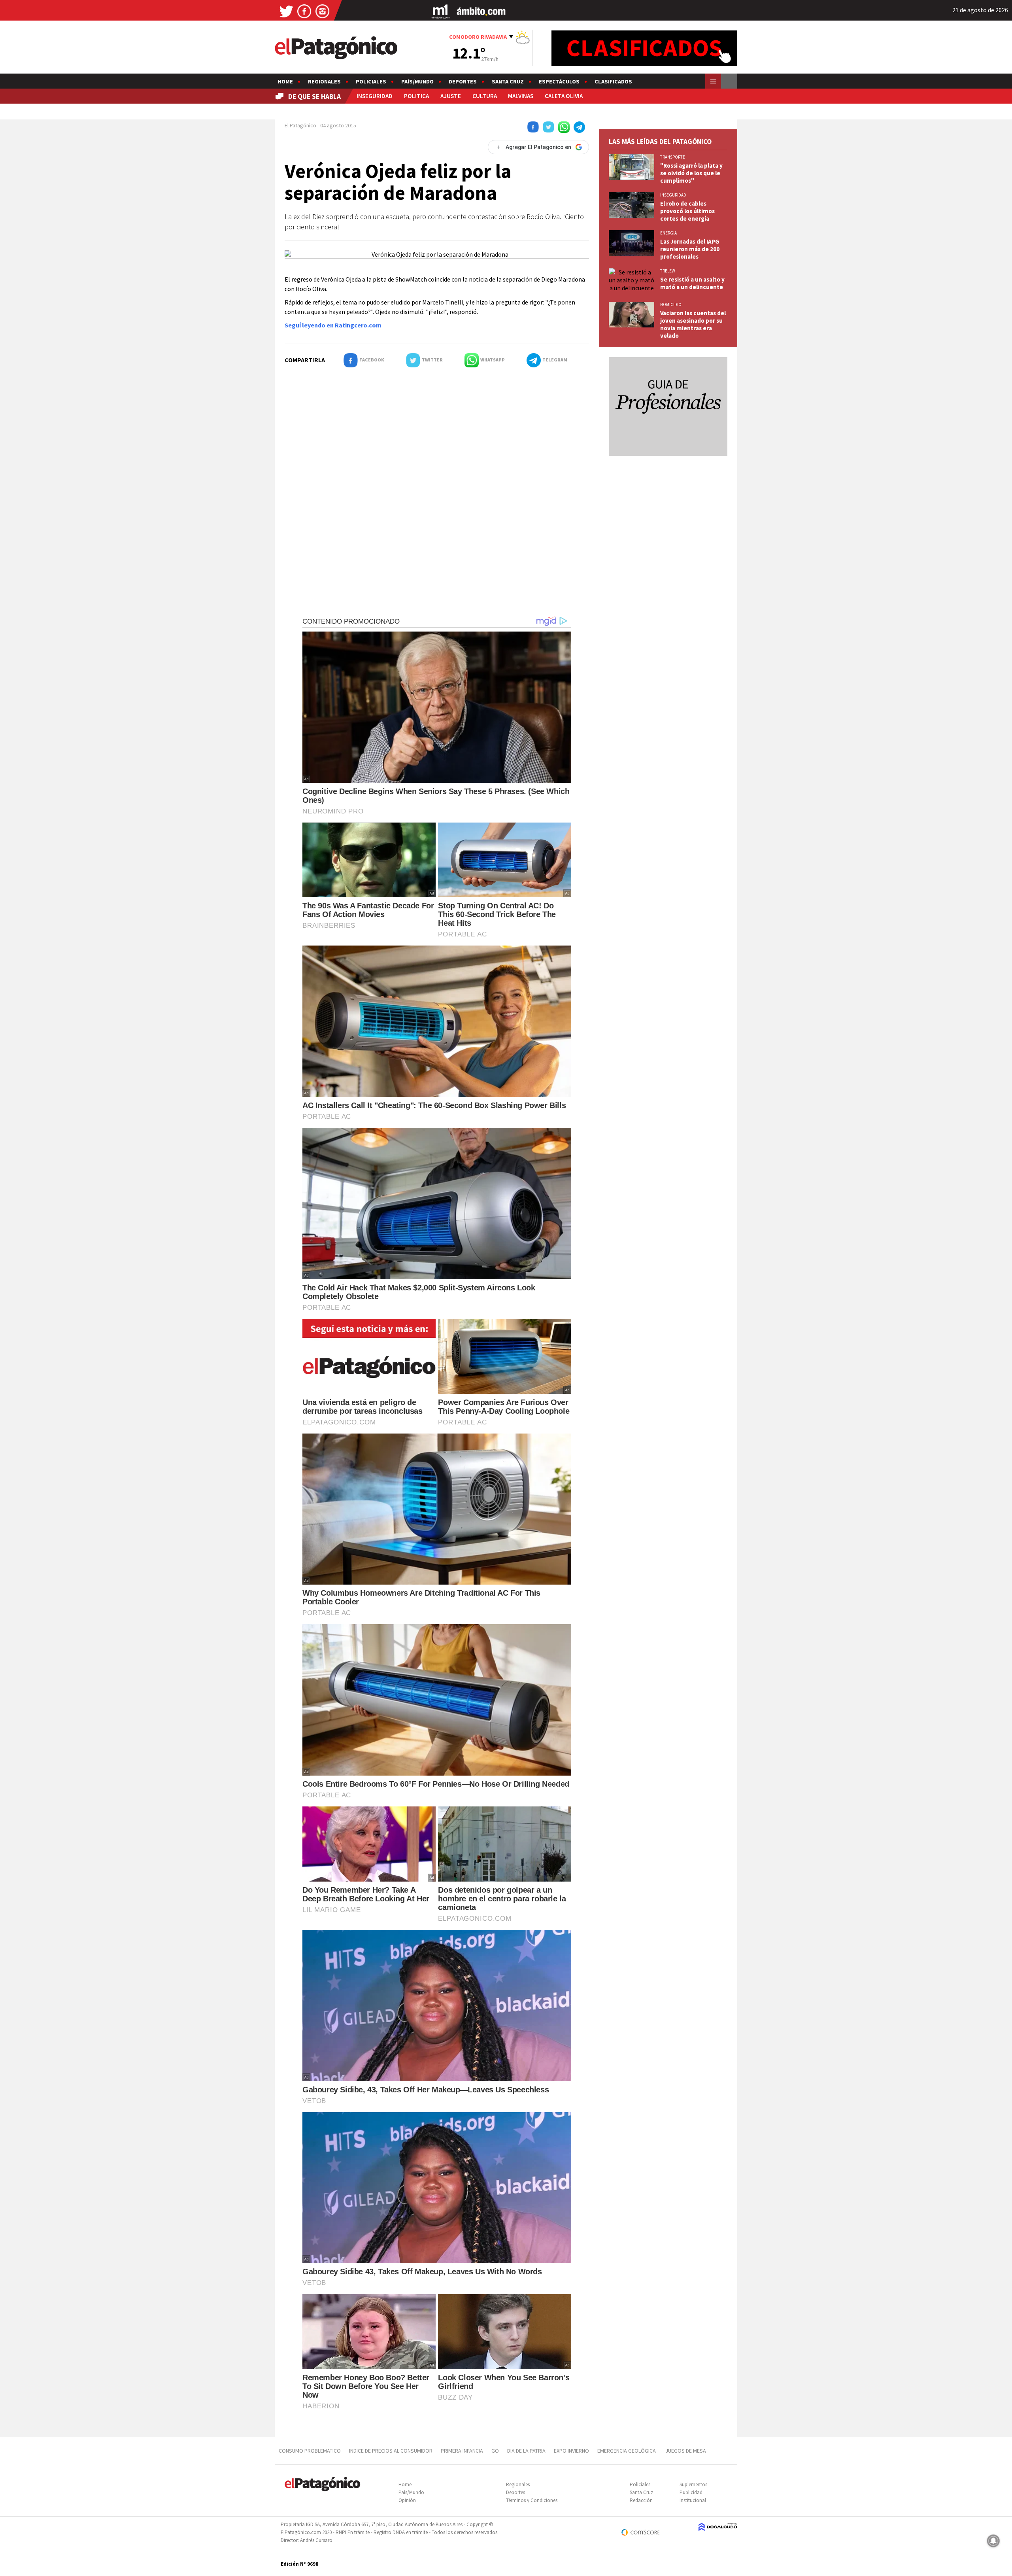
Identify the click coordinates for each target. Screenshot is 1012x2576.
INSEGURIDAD (375, 96)
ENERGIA (668, 233)
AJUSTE (451, 96)
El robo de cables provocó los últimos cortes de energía (687, 211)
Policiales (371, 81)
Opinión (407, 2500)
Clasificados (613, 81)
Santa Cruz (508, 81)
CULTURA (485, 96)
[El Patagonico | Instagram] (323, 11)
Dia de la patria (526, 2451)
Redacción (641, 2500)
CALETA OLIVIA (564, 96)
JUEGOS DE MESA (686, 2451)
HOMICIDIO (671, 305)
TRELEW (668, 271)
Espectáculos (559, 81)
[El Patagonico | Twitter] (286, 11)
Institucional (693, 2500)
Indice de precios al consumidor (391, 2451)
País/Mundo (417, 81)
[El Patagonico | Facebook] (304, 11)
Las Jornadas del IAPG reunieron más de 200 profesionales (690, 249)
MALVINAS (521, 96)
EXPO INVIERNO (571, 2451)
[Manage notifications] (993, 2541)
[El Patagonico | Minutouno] (440, 11)
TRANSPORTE (673, 157)
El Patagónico (300, 125)
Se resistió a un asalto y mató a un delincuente (692, 283)
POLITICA (416, 96)
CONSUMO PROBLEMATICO (310, 2451)
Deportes (463, 81)
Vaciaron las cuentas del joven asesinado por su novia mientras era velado (693, 324)
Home (285, 81)
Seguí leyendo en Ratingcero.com (333, 325)
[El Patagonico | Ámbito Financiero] (481, 11)
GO (495, 2451)
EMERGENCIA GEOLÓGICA (627, 2451)
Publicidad (691, 2492)
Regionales (324, 81)
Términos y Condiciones (532, 2500)
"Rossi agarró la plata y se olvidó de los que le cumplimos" (691, 173)
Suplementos (693, 2484)
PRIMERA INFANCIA (462, 2451)
